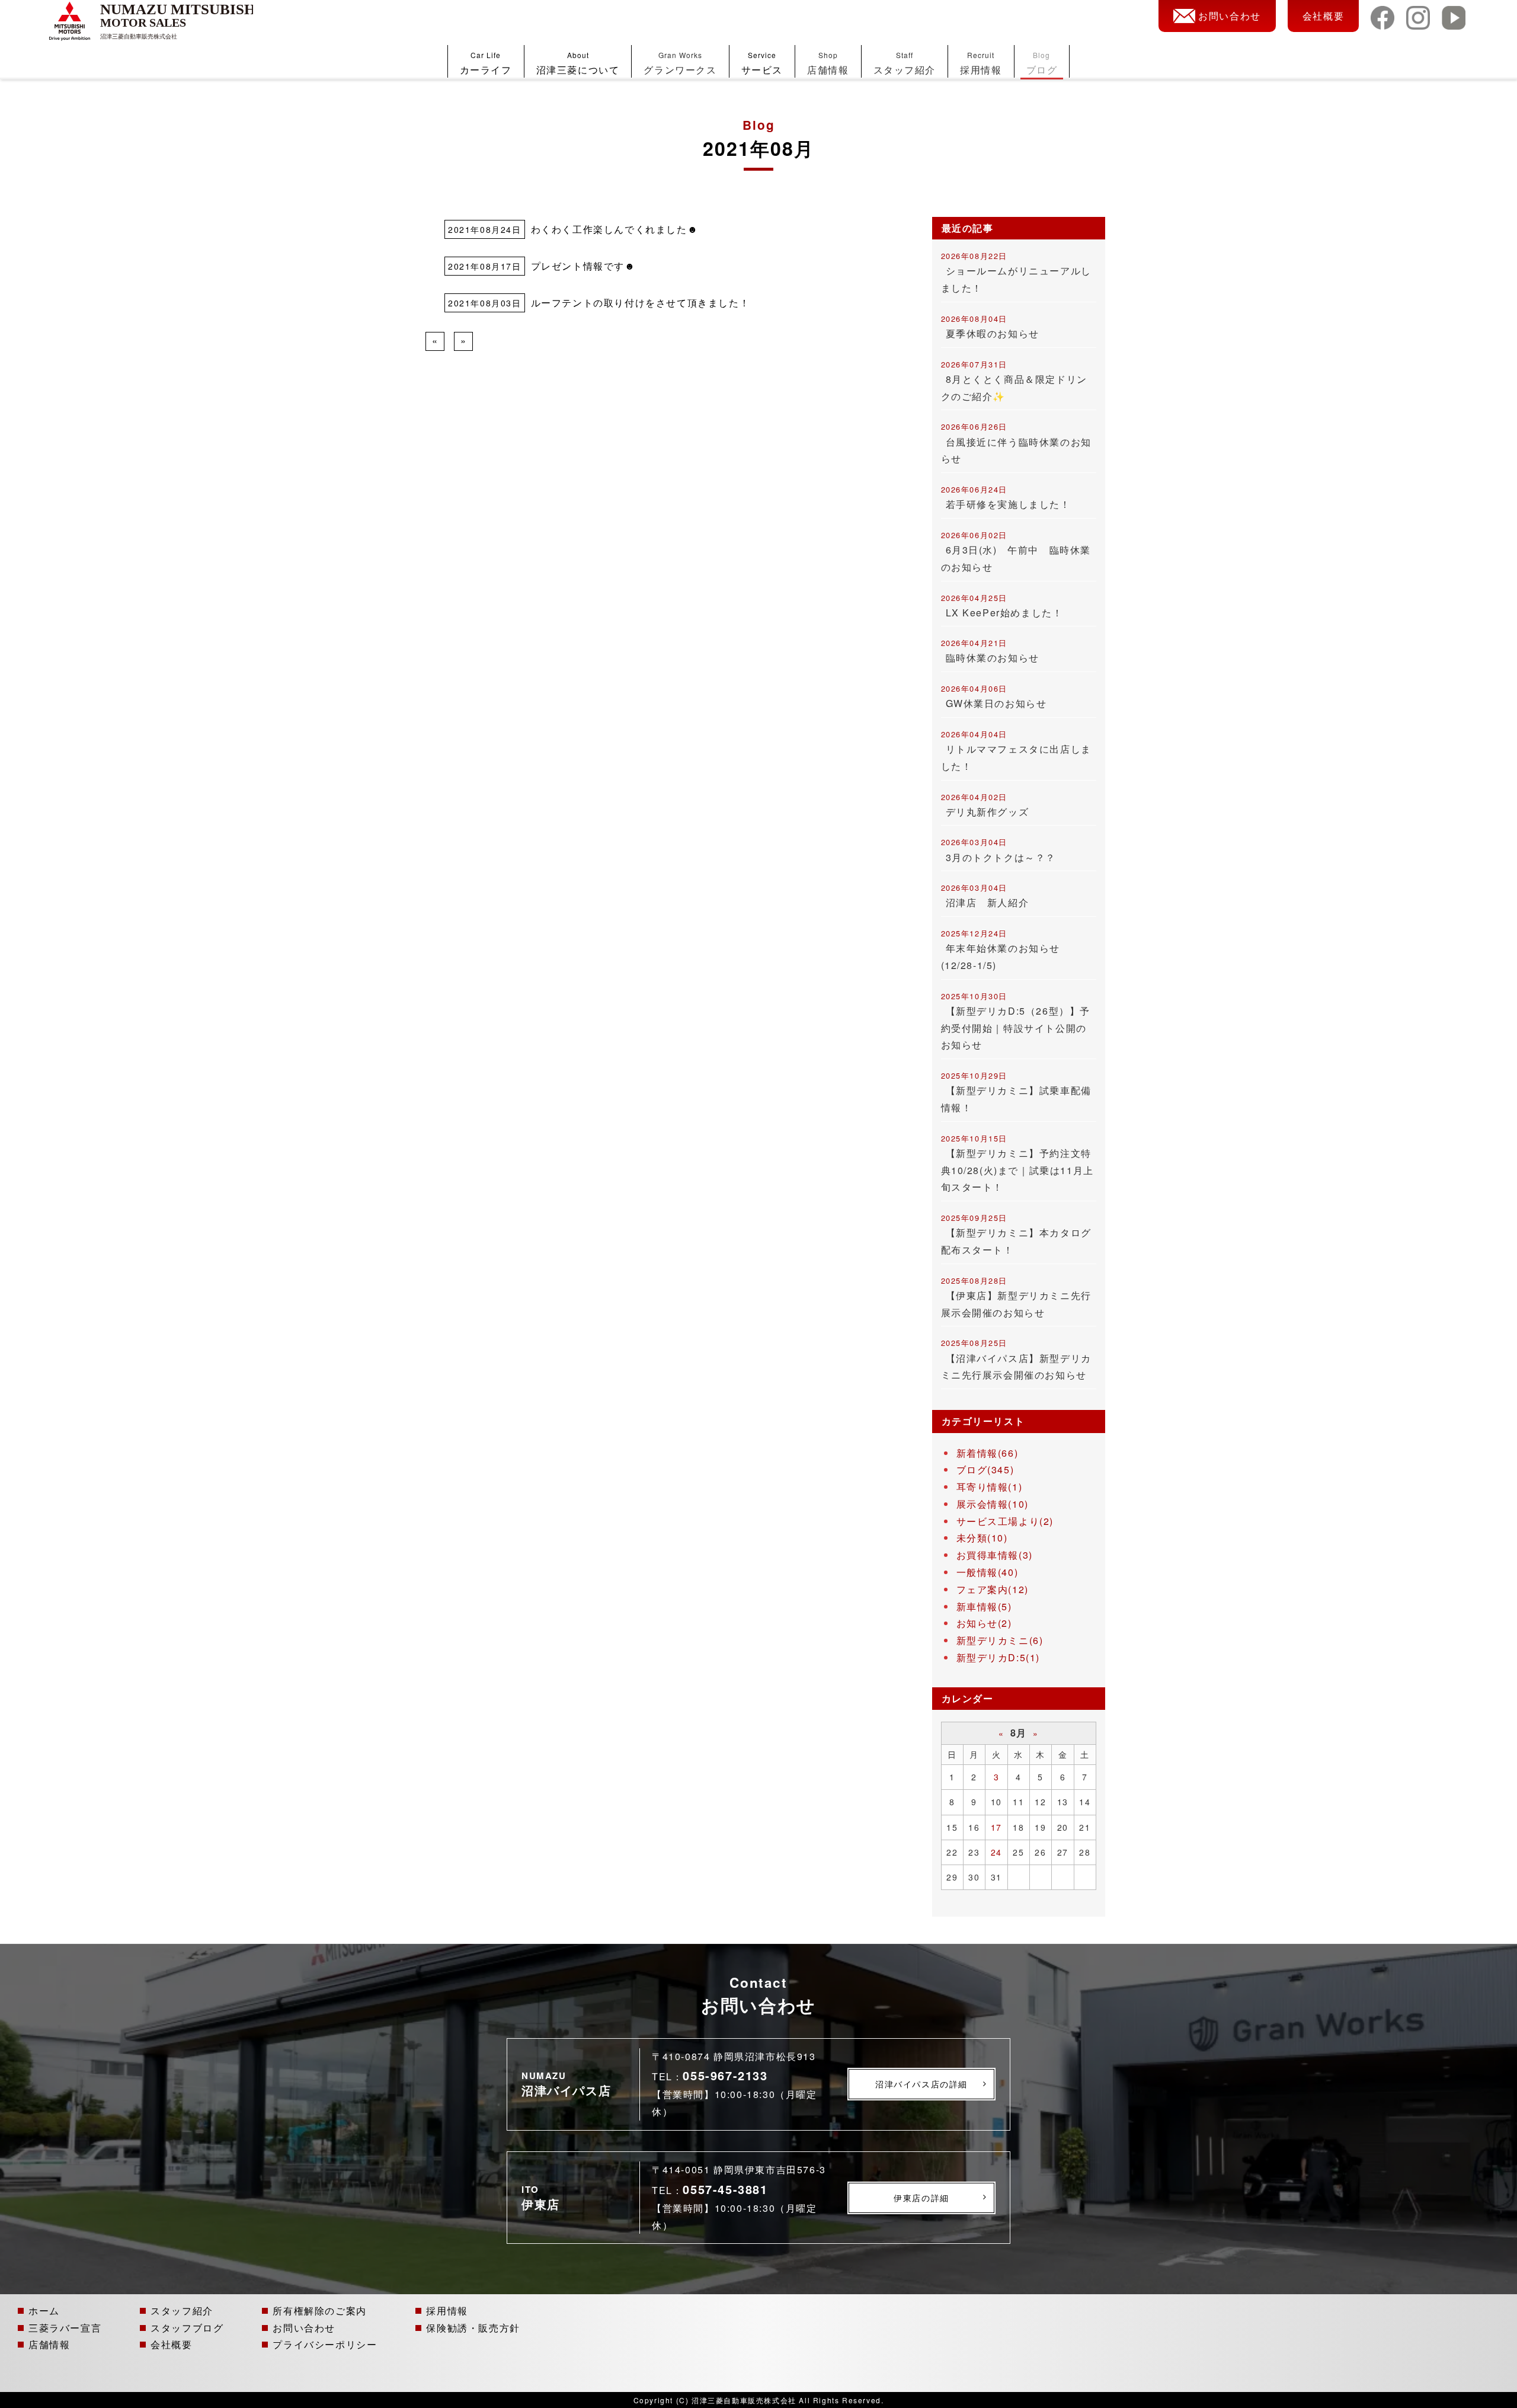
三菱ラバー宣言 (65, 2327)
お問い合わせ (1230, 16)
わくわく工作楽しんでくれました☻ (615, 229)
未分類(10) (982, 1538)
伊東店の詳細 (921, 2198)
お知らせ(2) (984, 1623)
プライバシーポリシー (325, 2344)
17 (996, 1827)
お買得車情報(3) (995, 1555)
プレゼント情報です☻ (583, 266)
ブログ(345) (985, 1470)
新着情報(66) (988, 1453)
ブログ (1042, 63)
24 (996, 1852)
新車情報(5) (984, 1606)
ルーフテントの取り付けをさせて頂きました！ (641, 303)
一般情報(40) (988, 1572)
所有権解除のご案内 (319, 2310)
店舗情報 (828, 63)
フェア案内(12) (993, 1589)
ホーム (44, 2310)
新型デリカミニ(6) (1000, 1640)
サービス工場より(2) (1005, 1521)
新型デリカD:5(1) (998, 1657)
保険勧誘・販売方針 (473, 2327)
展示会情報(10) (993, 1504)
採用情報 (981, 63)
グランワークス (680, 63)
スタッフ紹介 (905, 63)
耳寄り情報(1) (990, 1487)
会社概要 (1323, 16)
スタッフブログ (187, 2327)
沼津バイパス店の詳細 (921, 2084)
